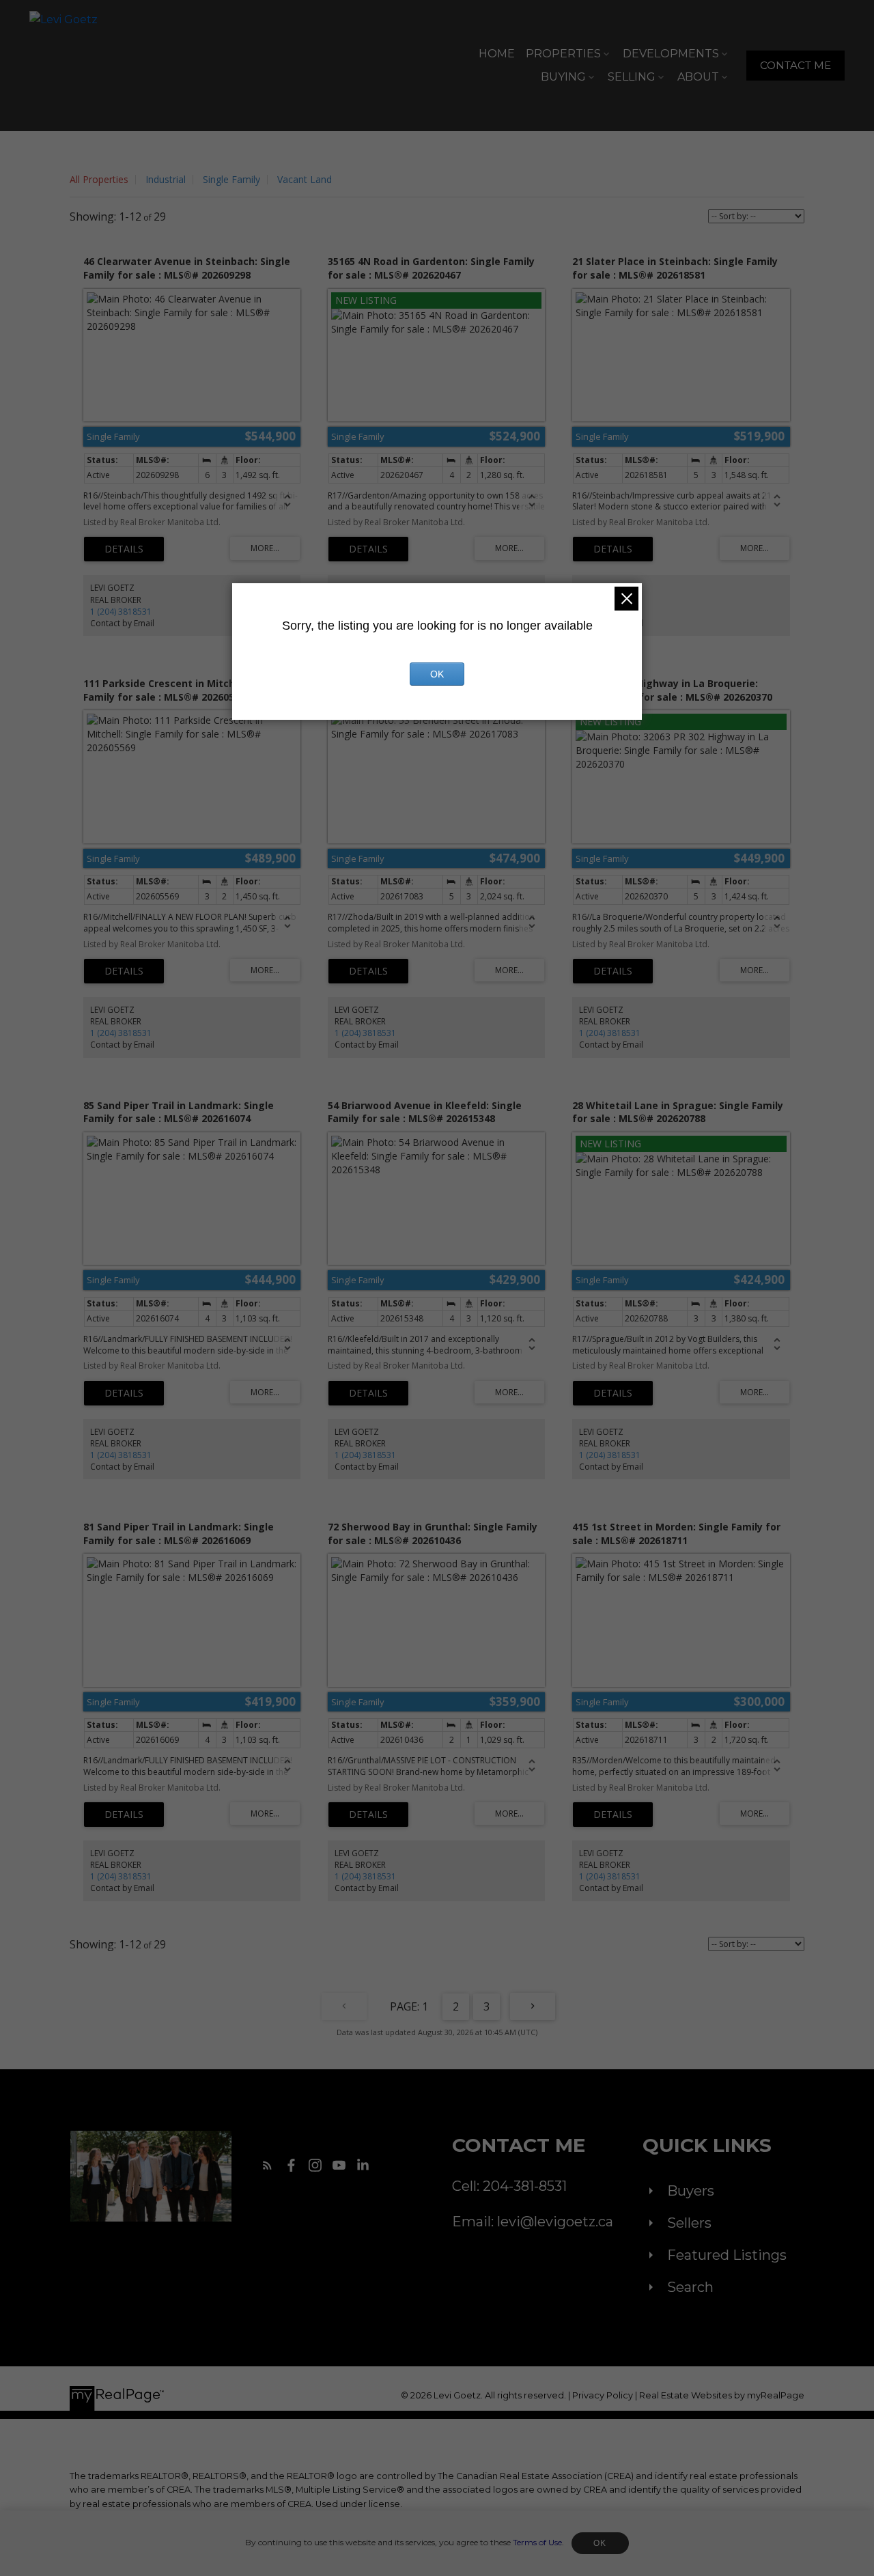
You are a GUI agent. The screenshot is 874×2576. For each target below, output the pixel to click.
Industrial (166, 179)
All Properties (99, 179)
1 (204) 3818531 (121, 612)
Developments (671, 54)
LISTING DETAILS (124, 549)
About (698, 77)
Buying (563, 77)
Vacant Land (305, 179)
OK (600, 2543)
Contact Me (795, 66)
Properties (563, 54)
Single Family (231, 179)
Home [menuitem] (497, 54)
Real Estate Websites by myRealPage (722, 2395)
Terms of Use (537, 2542)
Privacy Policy (603, 2395)
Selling (632, 77)
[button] (795, 66)
